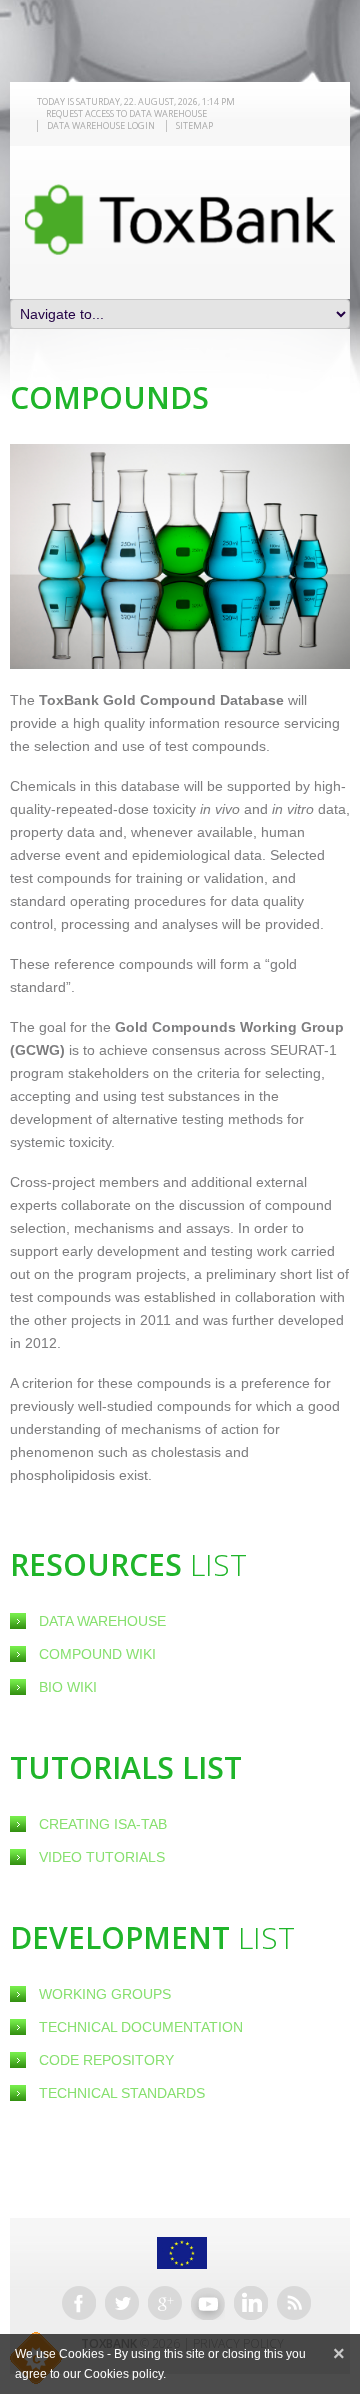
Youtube (208, 2303)
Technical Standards (122, 2093)
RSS (294, 2303)
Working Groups (105, 1994)
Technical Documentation (141, 2027)
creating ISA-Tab (103, 1824)
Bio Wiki (68, 1687)
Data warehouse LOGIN (101, 125)
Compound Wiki (97, 1654)
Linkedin (251, 2303)
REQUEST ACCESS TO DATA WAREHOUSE (126, 113)
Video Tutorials (102, 1857)
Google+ (165, 2303)
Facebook (79, 2303)
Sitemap (194, 125)
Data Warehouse (102, 1621)
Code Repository (106, 2060)
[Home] (180, 219)
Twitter (122, 2303)
